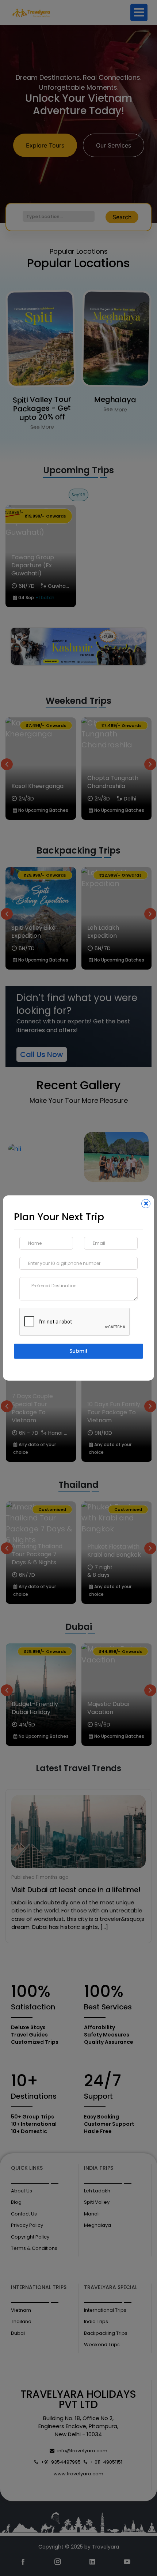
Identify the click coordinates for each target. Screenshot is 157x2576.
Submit (78, 1351)
